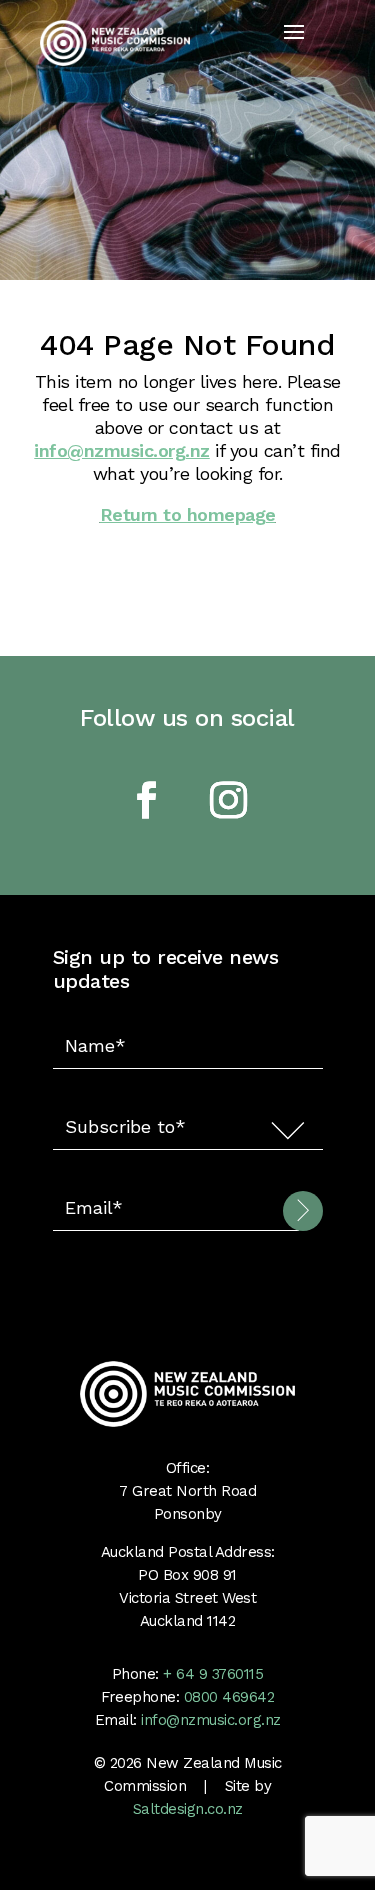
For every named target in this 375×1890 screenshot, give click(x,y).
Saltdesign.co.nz (188, 1809)
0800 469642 (229, 1697)
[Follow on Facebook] (147, 800)
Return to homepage (188, 514)
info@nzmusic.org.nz (122, 450)
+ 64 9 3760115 (211, 1674)
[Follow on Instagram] (229, 800)
